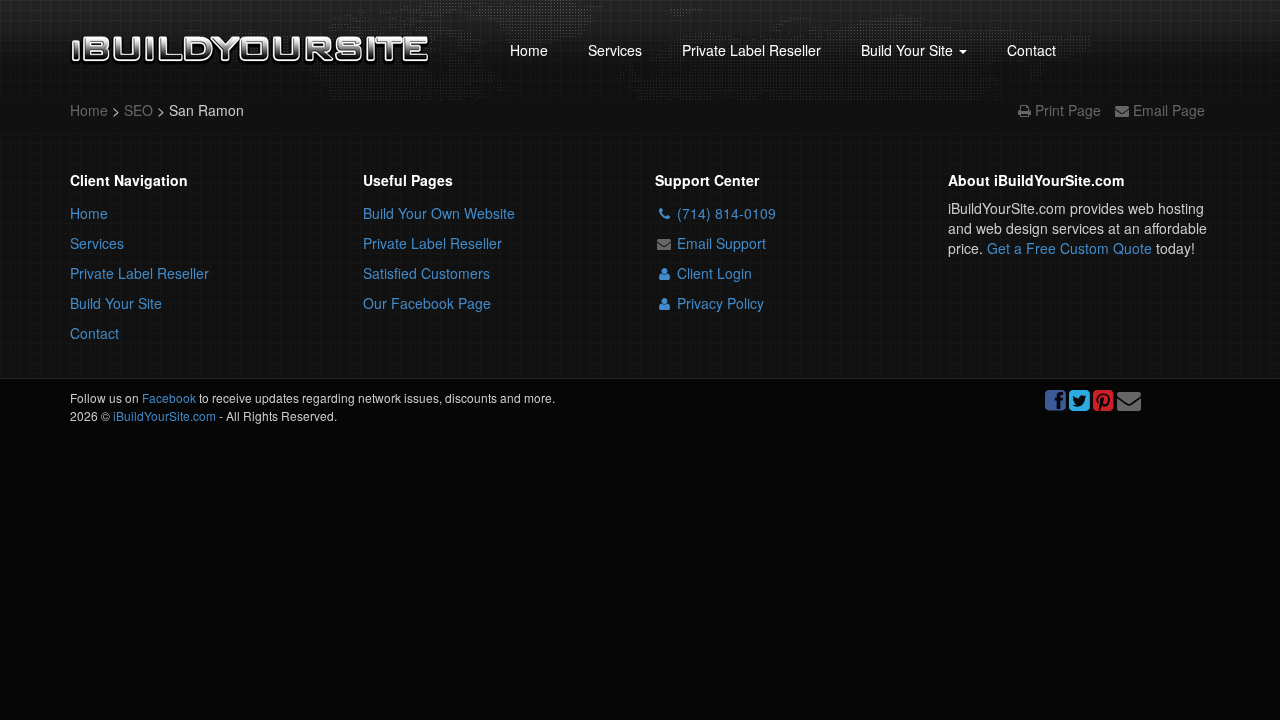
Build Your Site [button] (909, 50)
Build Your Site (116, 303)
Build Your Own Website (439, 213)
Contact (1031, 50)
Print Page (1068, 110)
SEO (140, 110)
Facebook (169, 397)
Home (529, 50)
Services (615, 50)
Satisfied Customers (426, 273)
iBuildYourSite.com (164, 415)
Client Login (712, 273)
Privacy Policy (718, 303)
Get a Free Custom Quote (1069, 248)
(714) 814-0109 (724, 213)
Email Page (1167, 110)
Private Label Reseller (751, 50)
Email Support (719, 243)
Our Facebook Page (427, 303)
